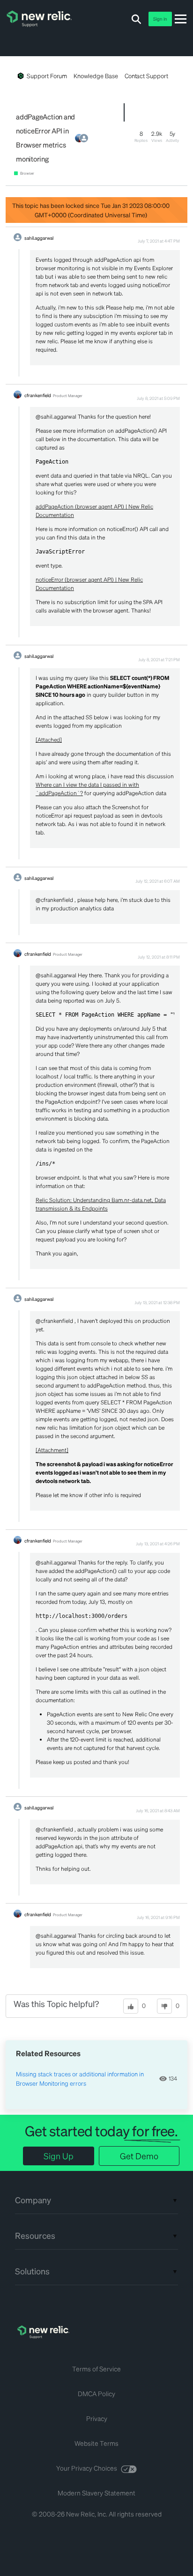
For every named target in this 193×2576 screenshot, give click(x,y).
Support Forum (47, 76)
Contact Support (146, 76)
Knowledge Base (96, 76)
